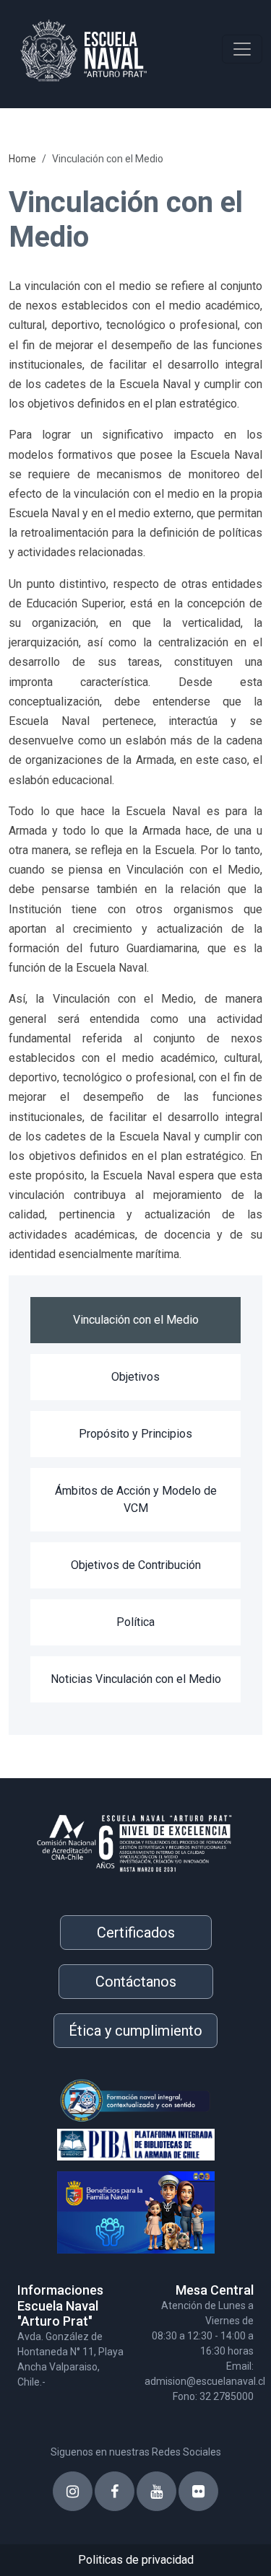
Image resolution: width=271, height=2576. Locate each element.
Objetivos (135, 1377)
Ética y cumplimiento (135, 2031)
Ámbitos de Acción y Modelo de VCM (136, 1499)
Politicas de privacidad (136, 2560)
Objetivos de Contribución (136, 1565)
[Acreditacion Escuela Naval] (135, 1838)
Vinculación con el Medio (136, 1320)
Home (22, 159)
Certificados (136, 1933)
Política (135, 1622)
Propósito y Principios (135, 1434)
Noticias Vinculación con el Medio (136, 1679)
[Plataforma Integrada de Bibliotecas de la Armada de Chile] (116, 2142)
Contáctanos (136, 1982)
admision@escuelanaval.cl (205, 2381)
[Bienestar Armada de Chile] (116, 2206)
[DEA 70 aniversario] (116, 2100)
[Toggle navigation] (242, 49)
